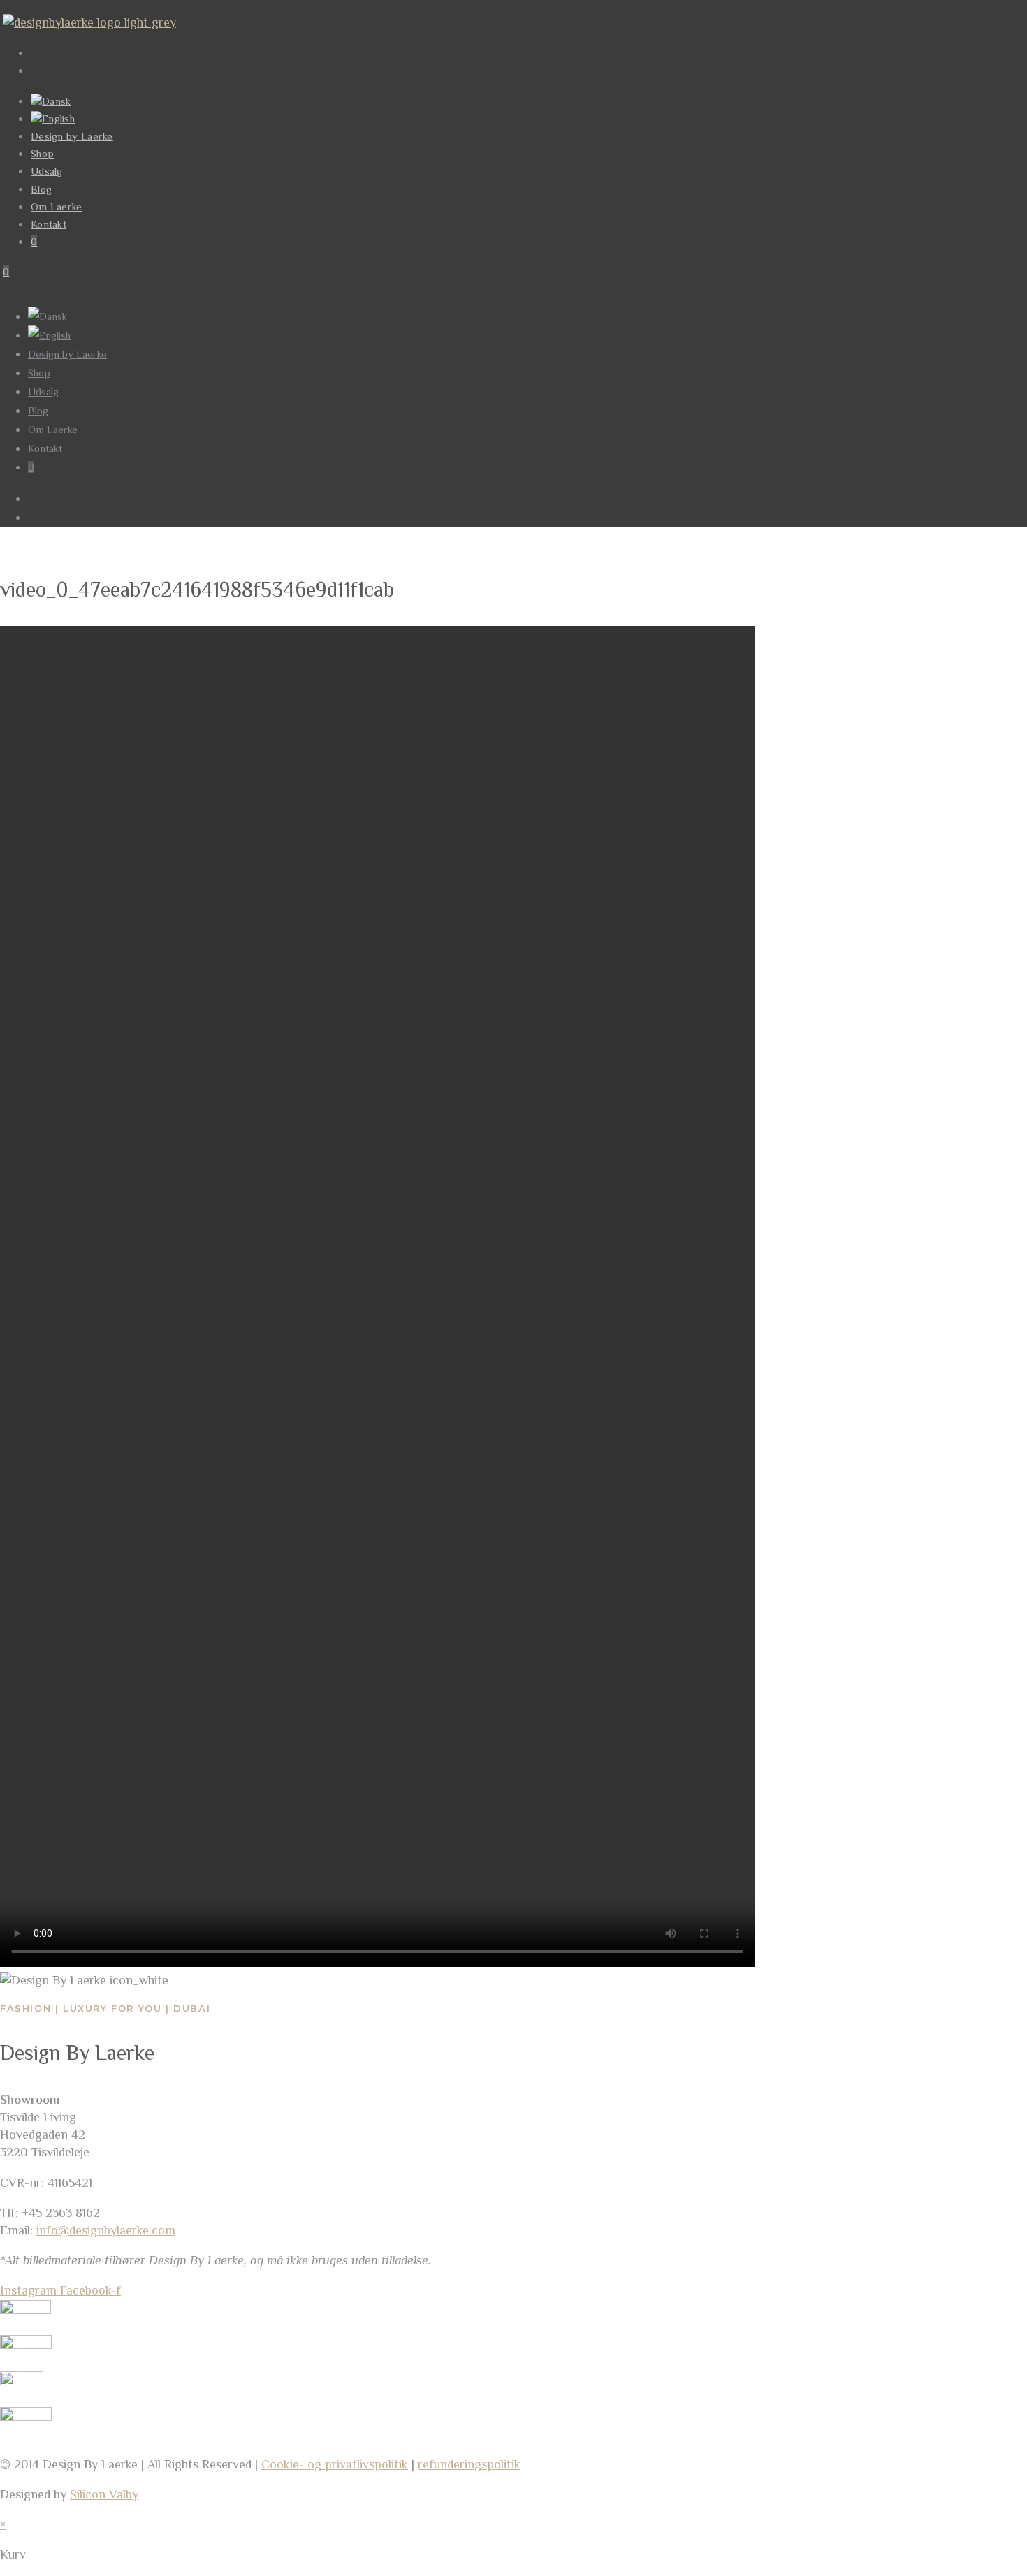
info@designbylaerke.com (106, 2230)
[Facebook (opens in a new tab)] (38, 53)
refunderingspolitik (469, 2464)
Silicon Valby (104, 2494)
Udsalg (43, 391)
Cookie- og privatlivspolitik (335, 2464)
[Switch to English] (53, 118)
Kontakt (45, 448)
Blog (38, 410)
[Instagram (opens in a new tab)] (38, 70)
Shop (39, 373)
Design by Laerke (67, 354)
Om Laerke (53, 429)
